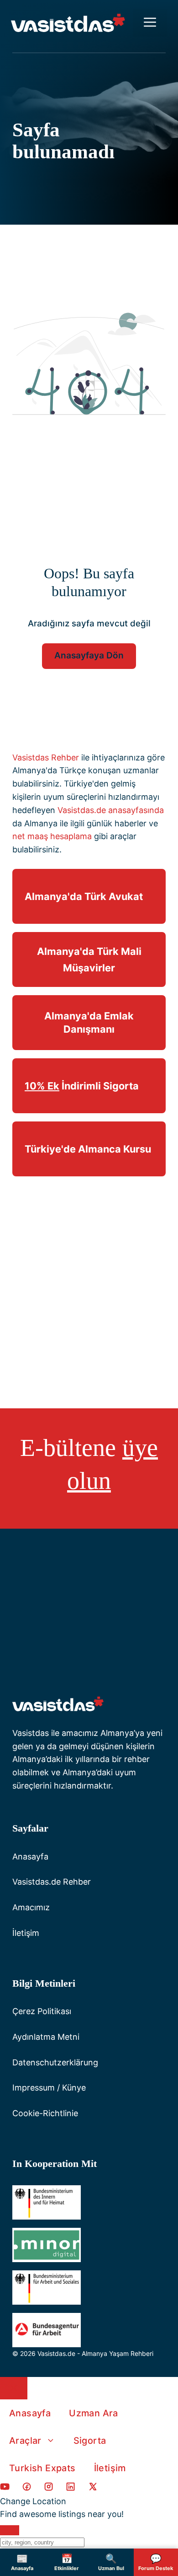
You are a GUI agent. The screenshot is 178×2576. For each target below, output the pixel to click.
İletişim (26, 1933)
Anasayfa (30, 1857)
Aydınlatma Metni (46, 2037)
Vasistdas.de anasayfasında (111, 810)
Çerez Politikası (42, 2011)
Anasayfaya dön (89, 655)
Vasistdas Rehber (46, 757)
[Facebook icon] (5, 2488)
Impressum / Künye (49, 2088)
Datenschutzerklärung (55, 2062)
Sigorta (90, 2441)
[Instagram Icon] (49, 2488)
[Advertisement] (89, 1282)
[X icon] (93, 2488)
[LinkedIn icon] (71, 2488)
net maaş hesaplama (52, 836)
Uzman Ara (94, 2413)
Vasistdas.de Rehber (52, 1882)
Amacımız (31, 1907)
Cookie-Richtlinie (45, 2113)
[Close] (10, 2530)
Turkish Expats (42, 2468)
